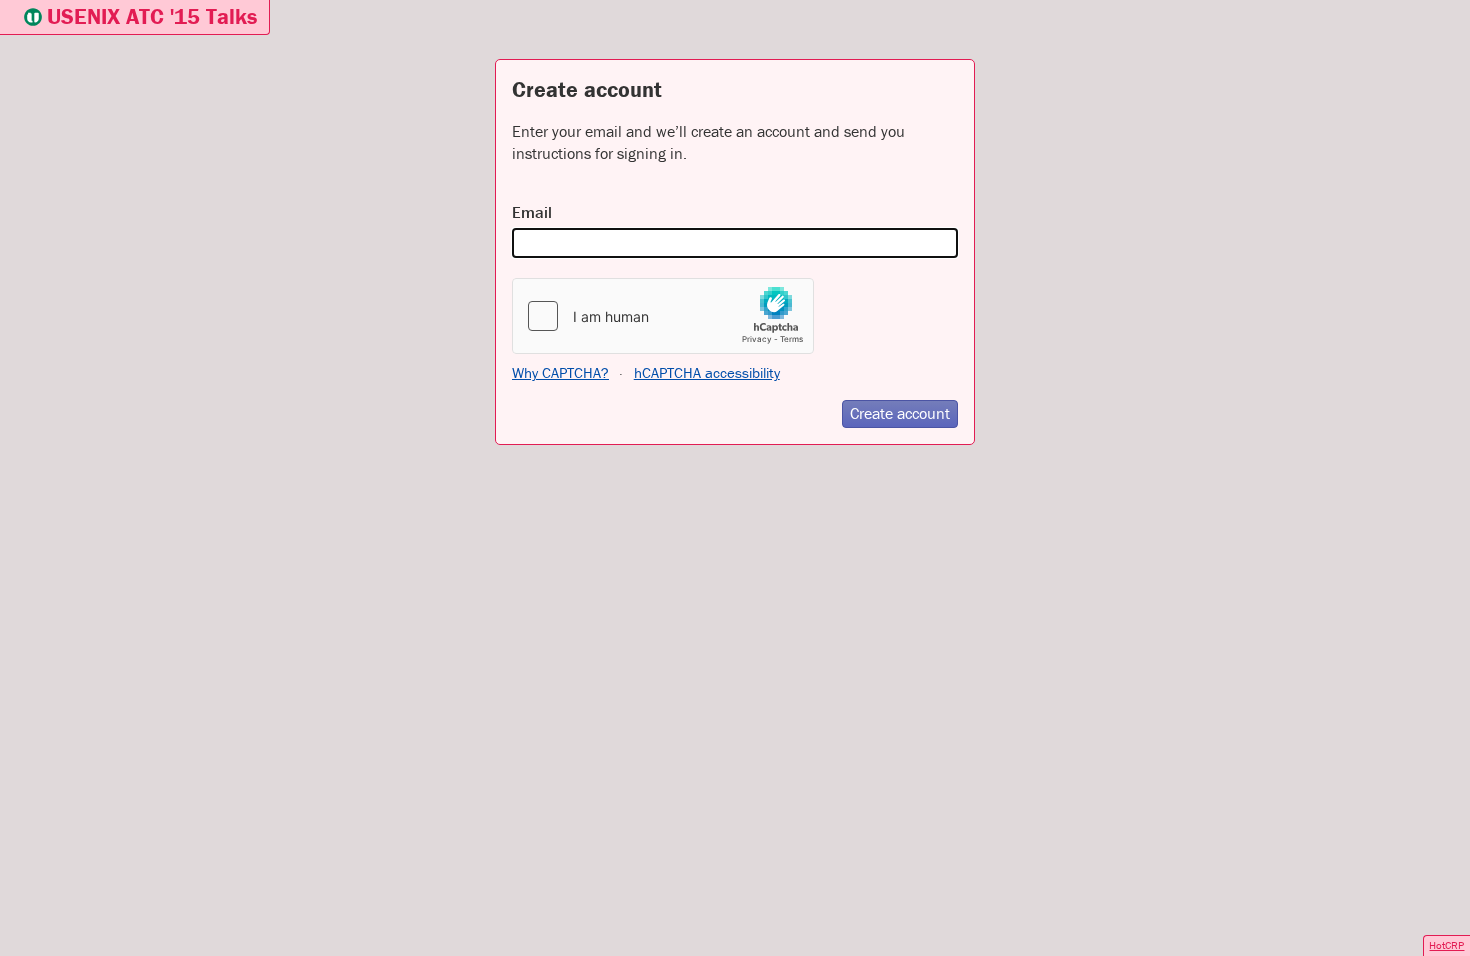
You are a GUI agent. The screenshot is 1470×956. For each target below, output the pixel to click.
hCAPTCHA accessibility (707, 372)
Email (532, 212)
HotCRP (1446, 945)
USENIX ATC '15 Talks (152, 16)
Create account (900, 413)
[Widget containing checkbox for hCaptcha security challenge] (663, 316)
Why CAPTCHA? (560, 372)
